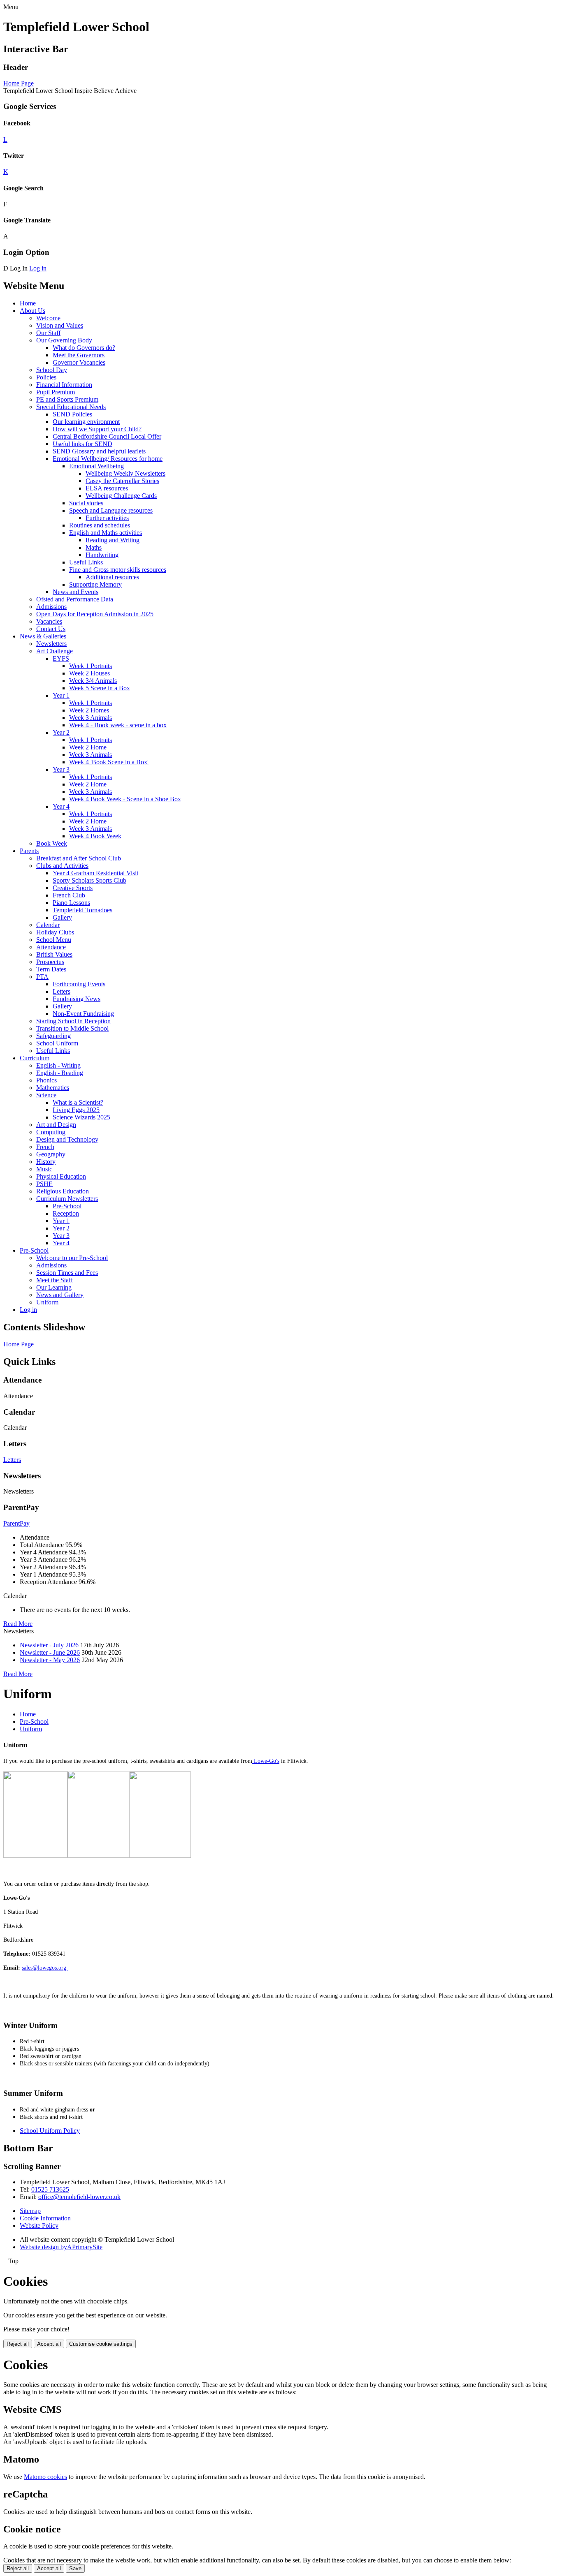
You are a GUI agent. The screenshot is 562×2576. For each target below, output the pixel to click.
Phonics (46, 1080)
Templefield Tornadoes (82, 910)
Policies (46, 377)
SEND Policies (72, 414)
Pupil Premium (56, 392)
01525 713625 (50, 2189)
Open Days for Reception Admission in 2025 (95, 614)
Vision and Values (60, 325)
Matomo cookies (45, 2477)
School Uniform (57, 1043)
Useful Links (86, 562)
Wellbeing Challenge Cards (121, 496)
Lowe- (261, 1761)
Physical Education (61, 1176)
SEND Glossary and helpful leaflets (99, 451)
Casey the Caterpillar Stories (122, 481)
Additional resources (112, 577)
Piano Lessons (71, 903)
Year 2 (61, 732)
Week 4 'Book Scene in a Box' (109, 762)
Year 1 (61, 695)
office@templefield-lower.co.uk (79, 2197)
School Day (52, 370)
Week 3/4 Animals (93, 681)
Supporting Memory (95, 584)
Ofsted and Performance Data (75, 599)
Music (44, 1169)
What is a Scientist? (78, 1102)
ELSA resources (107, 488)
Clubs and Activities (62, 866)
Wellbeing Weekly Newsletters (125, 473)
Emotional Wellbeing (96, 466)
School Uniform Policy (50, 2131)
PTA (42, 977)
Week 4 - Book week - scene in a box (118, 725)
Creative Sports (73, 888)
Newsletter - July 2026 (49, 1645)
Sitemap (30, 2211)
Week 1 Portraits (91, 666)
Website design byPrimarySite (61, 2247)
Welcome (48, 318)
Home (28, 303)
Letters (62, 991)
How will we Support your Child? (97, 429)
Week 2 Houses (89, 673)
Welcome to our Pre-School (72, 1258)
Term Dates (51, 969)
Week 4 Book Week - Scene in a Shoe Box (125, 799)
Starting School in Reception (73, 1021)
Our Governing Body (64, 340)
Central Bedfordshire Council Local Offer (107, 436)
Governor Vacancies (79, 362)
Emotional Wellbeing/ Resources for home (108, 459)
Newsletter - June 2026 (50, 1652)
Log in (38, 268)
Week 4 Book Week (95, 836)
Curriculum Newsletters (67, 1199)
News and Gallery (60, 1295)
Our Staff (48, 333)
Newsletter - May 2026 (50, 1660)
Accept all (49, 2344)
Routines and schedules (100, 525)
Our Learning (54, 1287)
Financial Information (64, 385)
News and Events (75, 592)
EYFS (61, 658)
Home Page (19, 83)
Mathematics (53, 1088)
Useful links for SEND (82, 444)
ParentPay (16, 1523)
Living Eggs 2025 (76, 1110)
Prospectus (50, 962)
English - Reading (60, 1073)
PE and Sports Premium (67, 399)
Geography (51, 1154)
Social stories (86, 503)
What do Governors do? (84, 348)
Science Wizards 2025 (81, 1117)
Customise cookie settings (101, 2344)
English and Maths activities (106, 533)
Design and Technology (67, 1139)
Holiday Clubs (55, 932)
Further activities (107, 518)
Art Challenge (55, 651)
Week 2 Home (88, 747)
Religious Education (63, 1191)
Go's (274, 1761)
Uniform (47, 1302)
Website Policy (39, 2226)
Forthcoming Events (79, 984)
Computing (51, 1132)
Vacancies (49, 621)
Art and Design (56, 1125)
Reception (66, 1213)
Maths (94, 547)
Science (46, 1095)
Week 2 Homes (89, 710)
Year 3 (61, 769)
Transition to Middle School (72, 1028)
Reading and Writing (113, 540)
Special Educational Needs (71, 407)
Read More (18, 1624)
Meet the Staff (55, 1280)
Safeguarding (53, 1036)
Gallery (62, 917)
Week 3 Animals (91, 718)
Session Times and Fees (67, 1273)
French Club (69, 895)
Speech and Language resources (111, 510)
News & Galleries (43, 636)
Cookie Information (45, 2218)
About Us (33, 311)
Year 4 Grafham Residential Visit (95, 873)
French (45, 1147)
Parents (29, 851)
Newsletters (51, 644)
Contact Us (51, 629)
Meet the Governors (79, 355)
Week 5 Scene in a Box (100, 688)
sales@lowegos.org (45, 1968)
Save (75, 2568)
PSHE (44, 1184)
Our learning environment (86, 422)
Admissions (51, 607)
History (46, 1162)
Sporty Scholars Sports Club (89, 880)
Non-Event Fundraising (83, 1014)
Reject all (18, 2344)
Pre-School (67, 1206)
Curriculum (35, 1058)
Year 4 (61, 806)
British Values (54, 954)
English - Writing (58, 1065)
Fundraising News (77, 999)
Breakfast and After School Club (79, 858)
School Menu (54, 940)
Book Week (52, 843)
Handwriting (102, 555)
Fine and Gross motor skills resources (118, 570)
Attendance (51, 947)
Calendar (48, 925)
